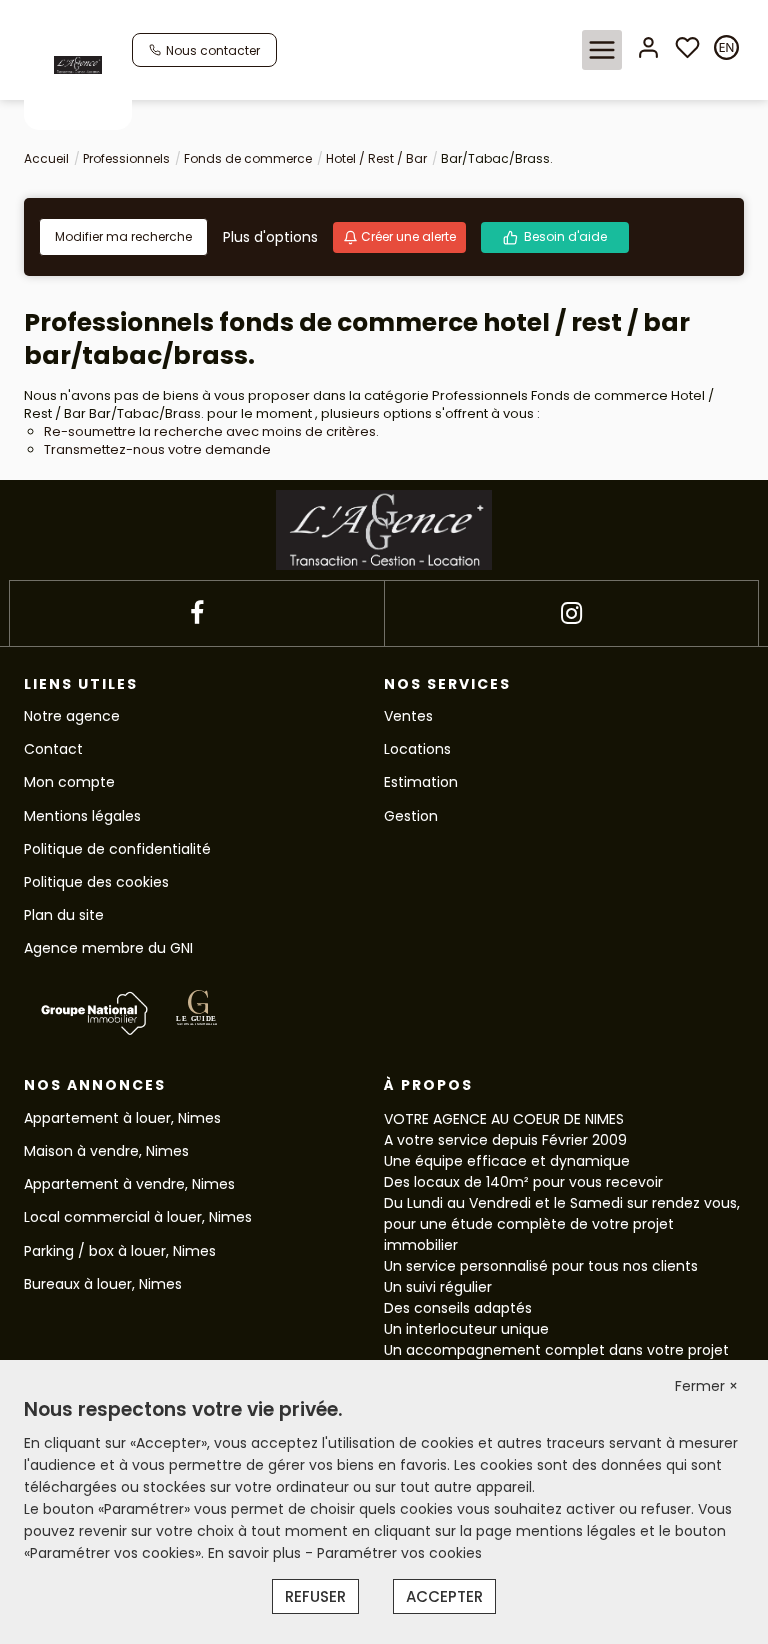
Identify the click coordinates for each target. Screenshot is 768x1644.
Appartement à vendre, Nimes (129, 1184)
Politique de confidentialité (117, 849)
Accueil (46, 158)
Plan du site (64, 915)
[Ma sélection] (687, 49)
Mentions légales (82, 816)
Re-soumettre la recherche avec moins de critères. (211, 431)
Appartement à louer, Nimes (122, 1118)
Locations (417, 749)
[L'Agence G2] (78, 64)
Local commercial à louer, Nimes (138, 1217)
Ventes (408, 716)
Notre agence (72, 716)
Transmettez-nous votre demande (157, 449)
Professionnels (126, 158)
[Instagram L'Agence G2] (571, 613)
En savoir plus (256, 1553)
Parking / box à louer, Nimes (120, 1251)
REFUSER (315, 1596)
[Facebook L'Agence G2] (197, 613)
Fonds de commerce (248, 158)
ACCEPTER (444, 1596)
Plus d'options (270, 237)
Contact (53, 749)
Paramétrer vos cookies (399, 1553)
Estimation (421, 782)
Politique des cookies (96, 882)
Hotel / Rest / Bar (376, 158)
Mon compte (69, 782)
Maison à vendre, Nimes (106, 1151)
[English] (726, 49)
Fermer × (706, 1386)
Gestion (411, 816)
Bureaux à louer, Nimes (103, 1284)
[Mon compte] (648, 49)
